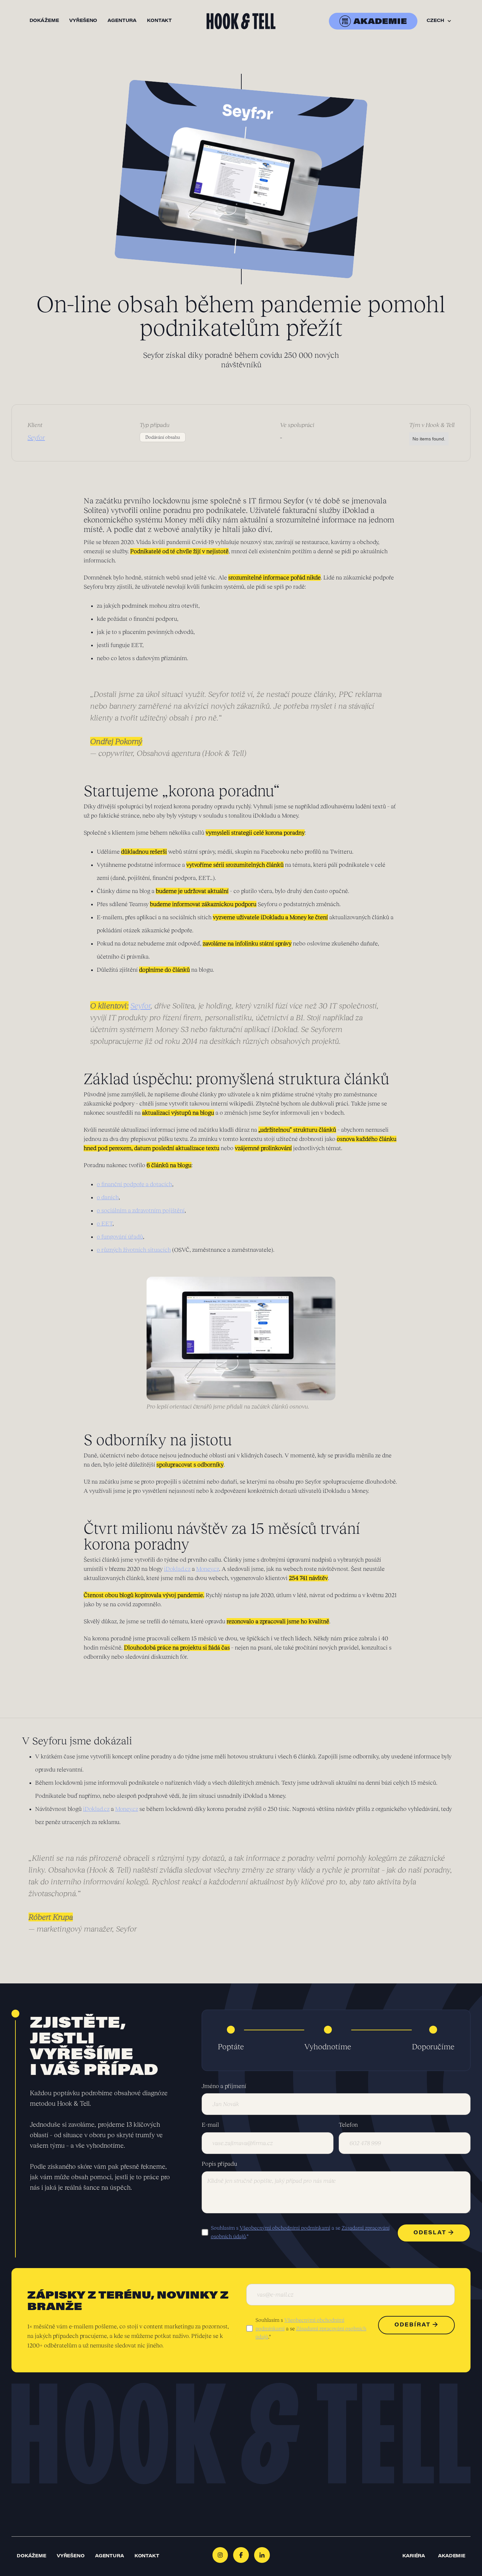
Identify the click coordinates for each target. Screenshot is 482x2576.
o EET (105, 1224)
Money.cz (208, 1569)
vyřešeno (83, 21)
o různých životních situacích (134, 1250)
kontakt (159, 21)
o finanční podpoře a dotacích (134, 1184)
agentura (122, 21)
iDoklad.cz (177, 1569)
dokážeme (44, 21)
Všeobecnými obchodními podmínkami (285, 2228)
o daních (108, 1197)
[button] (439, 21)
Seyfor (141, 1006)
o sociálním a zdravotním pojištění (141, 1210)
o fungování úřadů (120, 1237)
